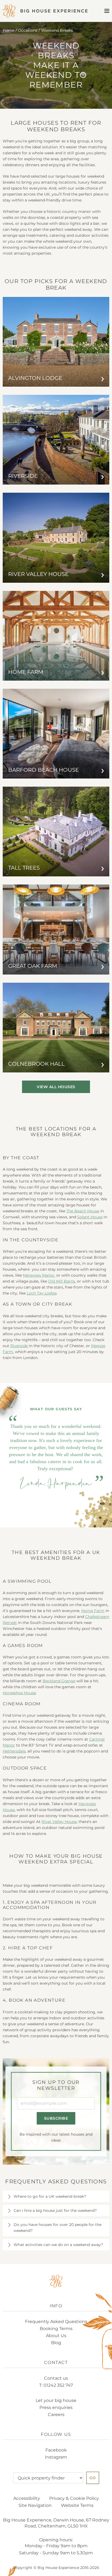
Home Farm (93, 1611)
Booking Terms (56, 2329)
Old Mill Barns (62, 1281)
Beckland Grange (59, 1681)
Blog (56, 2343)
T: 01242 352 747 (56, 2385)
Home (9, 30)
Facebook (56, 2450)
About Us (56, 2336)
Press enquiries (56, 2407)
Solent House (90, 1217)
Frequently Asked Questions (56, 2322)
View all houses (56, 1087)
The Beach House (83, 1211)
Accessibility (27, 2498)
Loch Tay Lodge (42, 1293)
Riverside (19, 1346)
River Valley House (59, 1822)
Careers (56, 2415)
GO (93, 2478)
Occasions (28, 30)
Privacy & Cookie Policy (74, 2498)
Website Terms (77, 2505)
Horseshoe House (19, 1693)
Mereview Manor (39, 1275)
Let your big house (56, 2400)
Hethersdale (14, 1751)
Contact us (56, 2378)
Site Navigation (35, 2505)
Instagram (56, 2457)
